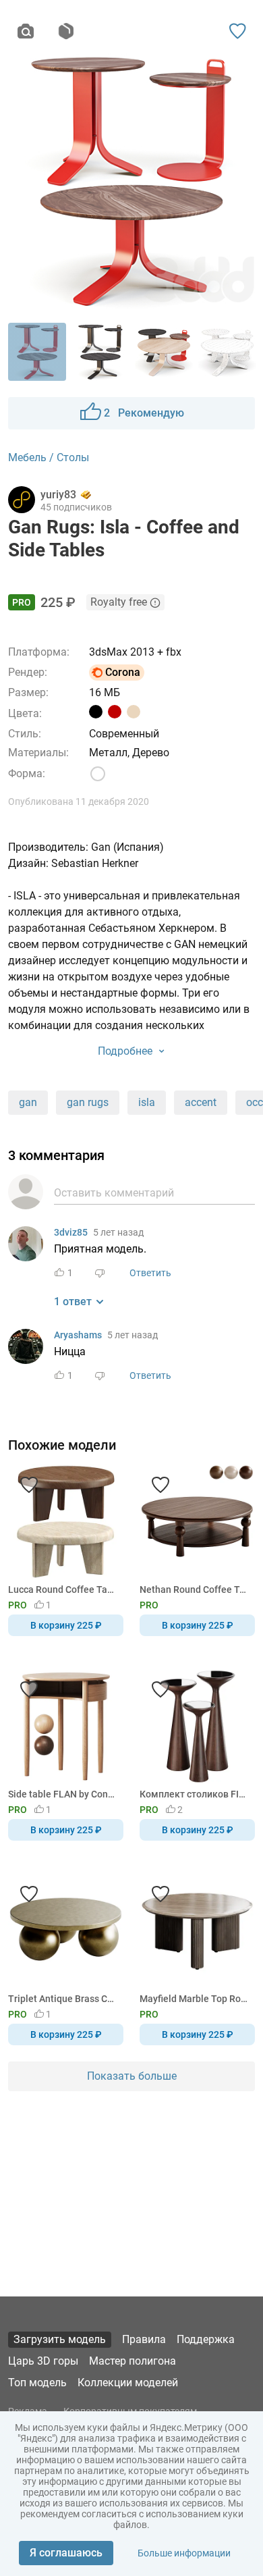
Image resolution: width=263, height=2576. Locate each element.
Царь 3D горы (43, 2361)
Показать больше (132, 2076)
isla (147, 1102)
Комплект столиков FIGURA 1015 (195, 1794)
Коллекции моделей (128, 2383)
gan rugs (88, 1102)
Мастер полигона (133, 2361)
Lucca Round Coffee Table (63, 1589)
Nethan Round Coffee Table (195, 1589)
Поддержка (206, 2339)
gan (28, 1102)
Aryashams (78, 1335)
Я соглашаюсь (66, 2553)
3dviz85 (71, 1232)
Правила (144, 2339)
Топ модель (37, 2383)
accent (201, 1102)
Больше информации (184, 2553)
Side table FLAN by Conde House (63, 1794)
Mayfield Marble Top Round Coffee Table (195, 1999)
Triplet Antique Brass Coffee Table (63, 1999)
